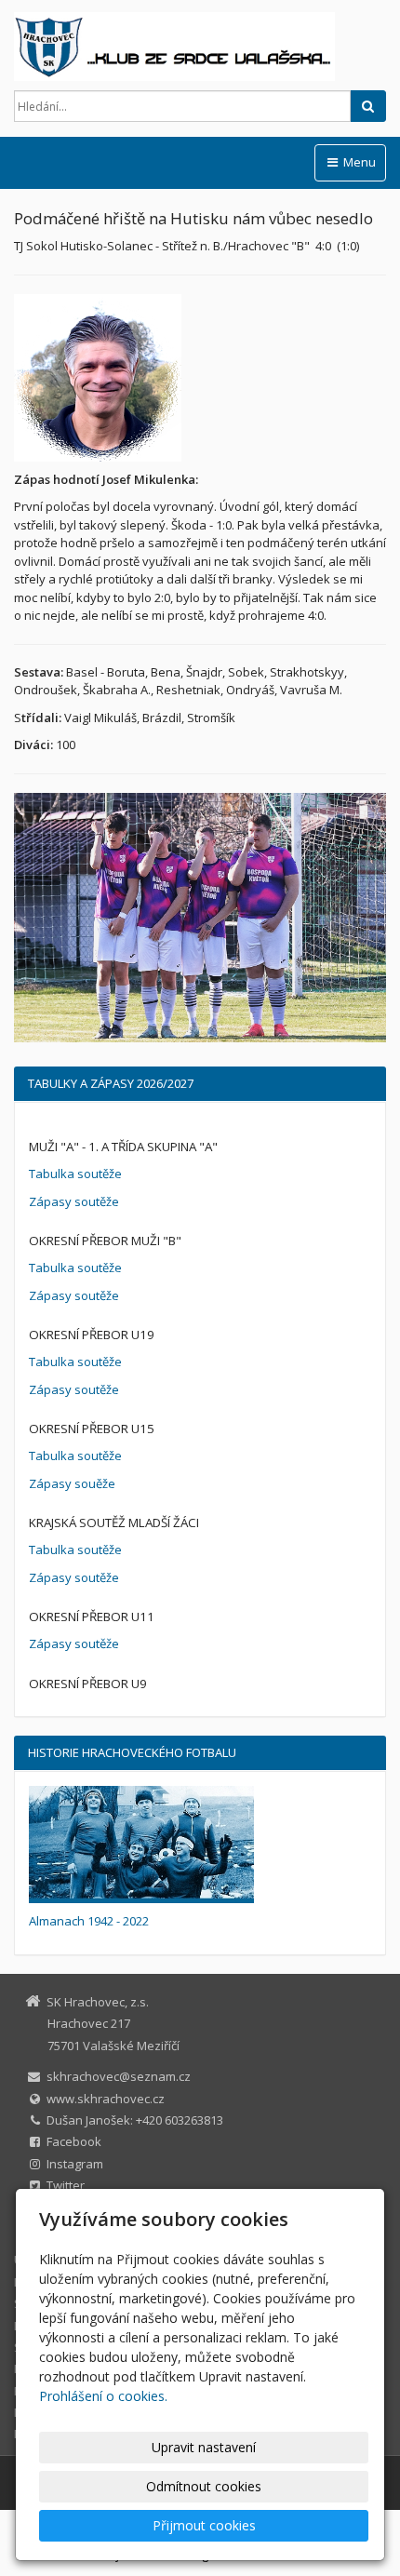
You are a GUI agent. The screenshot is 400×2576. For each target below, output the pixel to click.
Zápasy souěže (72, 1483)
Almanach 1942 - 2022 (89, 1921)
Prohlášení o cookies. (103, 2396)
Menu (358, 162)
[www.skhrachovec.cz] (200, 47)
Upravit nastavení (204, 2447)
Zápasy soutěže (74, 1201)
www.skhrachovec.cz (106, 2099)
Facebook (74, 2141)
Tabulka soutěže (75, 1174)
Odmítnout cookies (204, 2486)
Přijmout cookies (204, 2525)
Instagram (75, 2164)
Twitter (66, 2185)
